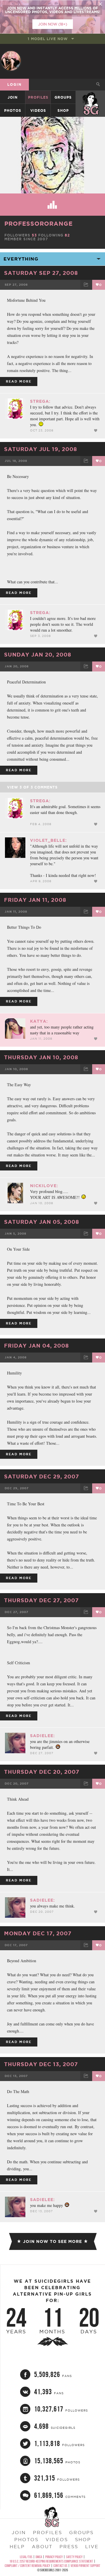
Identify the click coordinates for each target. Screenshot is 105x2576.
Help (17, 2546)
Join (13, 97)
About (42, 2546)
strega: (40, 401)
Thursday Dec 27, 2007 (41, 1600)
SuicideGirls (91, 97)
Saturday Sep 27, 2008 (41, 273)
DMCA (39, 2557)
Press (69, 2546)
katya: (39, 1021)
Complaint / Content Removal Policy (27, 2566)
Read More (19, 381)
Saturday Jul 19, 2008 (41, 449)
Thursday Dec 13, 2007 (41, 2064)
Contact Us (60, 2566)
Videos (38, 110)
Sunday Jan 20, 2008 (38, 654)
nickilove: (44, 1186)
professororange (38, 223)
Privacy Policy (54, 2557)
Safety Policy (74, 2557)
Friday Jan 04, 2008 (36, 1346)
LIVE (92, 2546)
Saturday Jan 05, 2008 (42, 1222)
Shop (63, 110)
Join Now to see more (52, 2241)
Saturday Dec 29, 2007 (42, 1476)
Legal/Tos (26, 2557)
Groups (63, 97)
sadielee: (42, 1736)
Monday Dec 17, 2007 (38, 1933)
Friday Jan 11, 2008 (35, 900)
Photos (13, 110)
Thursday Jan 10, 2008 (41, 1057)
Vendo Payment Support (85, 2566)
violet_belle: (48, 840)
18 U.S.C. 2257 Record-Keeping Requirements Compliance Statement (51, 2561)
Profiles (38, 97)
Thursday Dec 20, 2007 (42, 1772)
